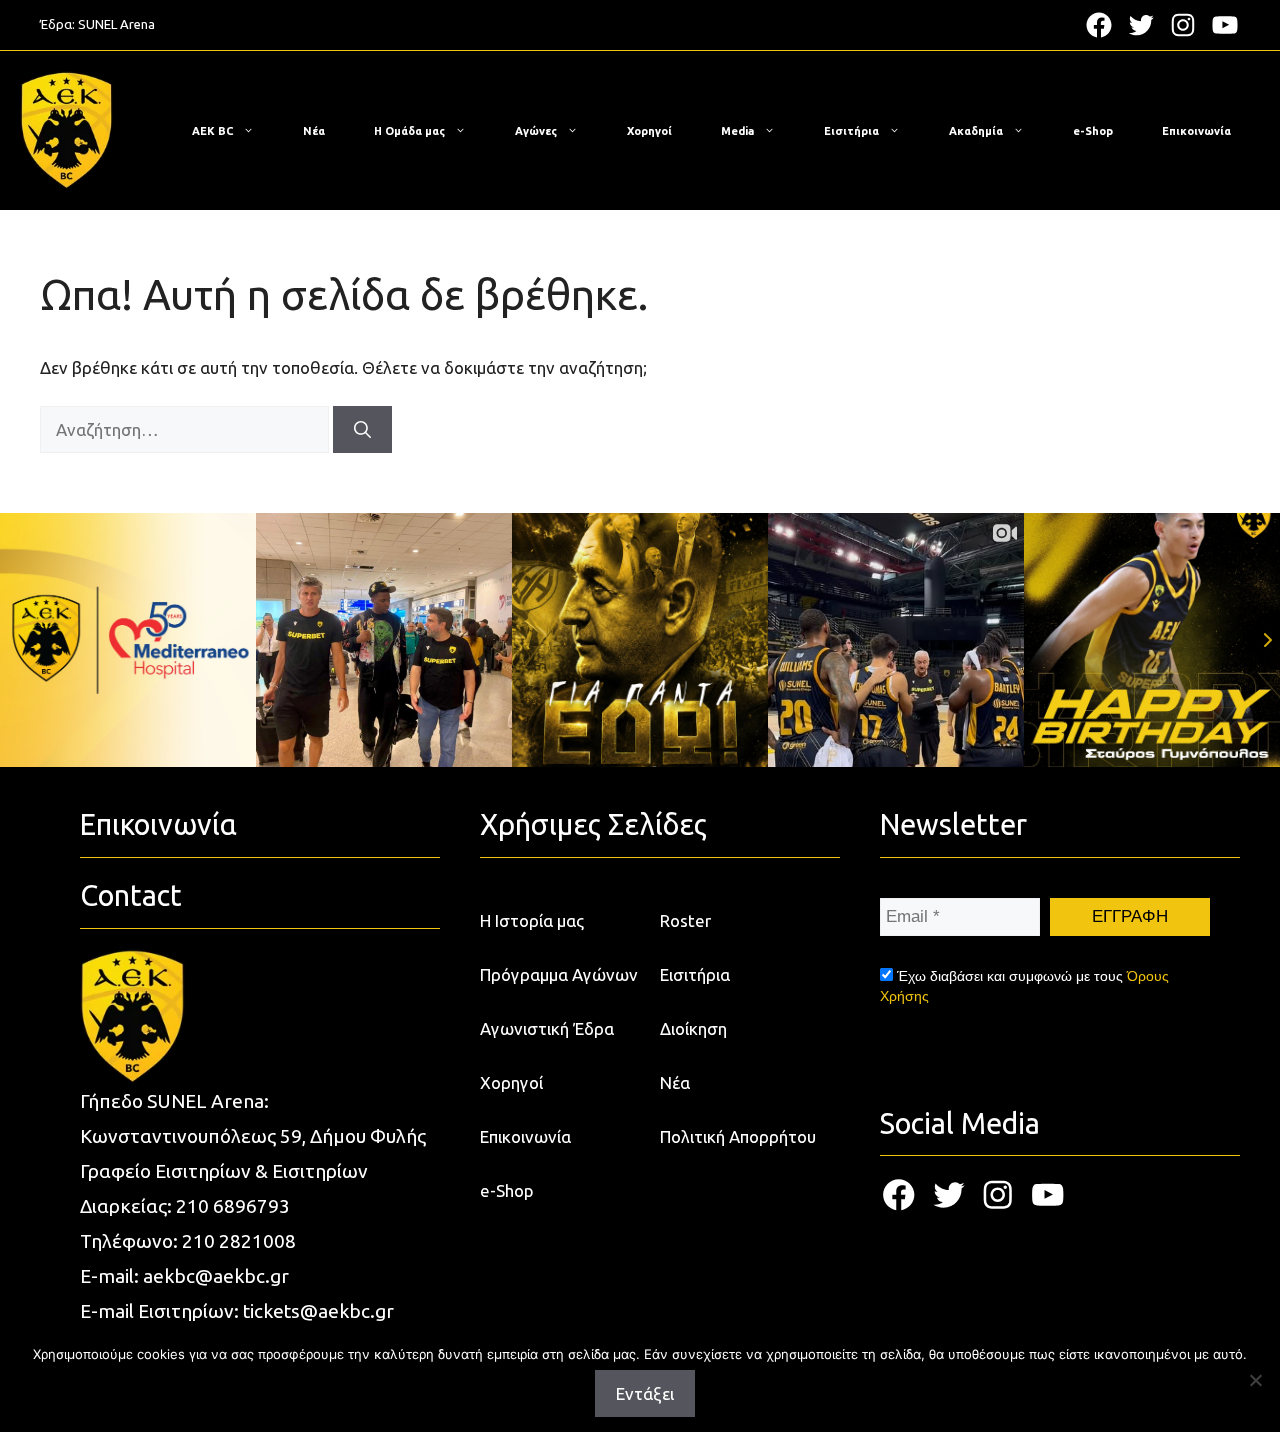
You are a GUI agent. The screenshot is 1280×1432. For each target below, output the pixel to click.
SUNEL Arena (116, 24)
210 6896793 (233, 1206)
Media (737, 131)
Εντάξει (645, 1393)
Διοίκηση (693, 1028)
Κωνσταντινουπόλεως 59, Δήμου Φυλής (253, 1136)
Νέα (314, 131)
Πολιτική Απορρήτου (738, 1136)
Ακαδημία (976, 131)
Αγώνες (536, 131)
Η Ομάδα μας (409, 131)
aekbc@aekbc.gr (216, 1276)
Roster (685, 920)
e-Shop (1093, 131)
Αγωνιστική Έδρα (547, 1028)
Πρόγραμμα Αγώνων (559, 974)
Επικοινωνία (1196, 131)
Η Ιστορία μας (532, 920)
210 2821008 (239, 1241)
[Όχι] (1255, 1380)
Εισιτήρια (851, 131)
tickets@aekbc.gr (318, 1311)
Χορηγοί (649, 131)
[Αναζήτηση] (362, 430)
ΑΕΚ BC (212, 131)
